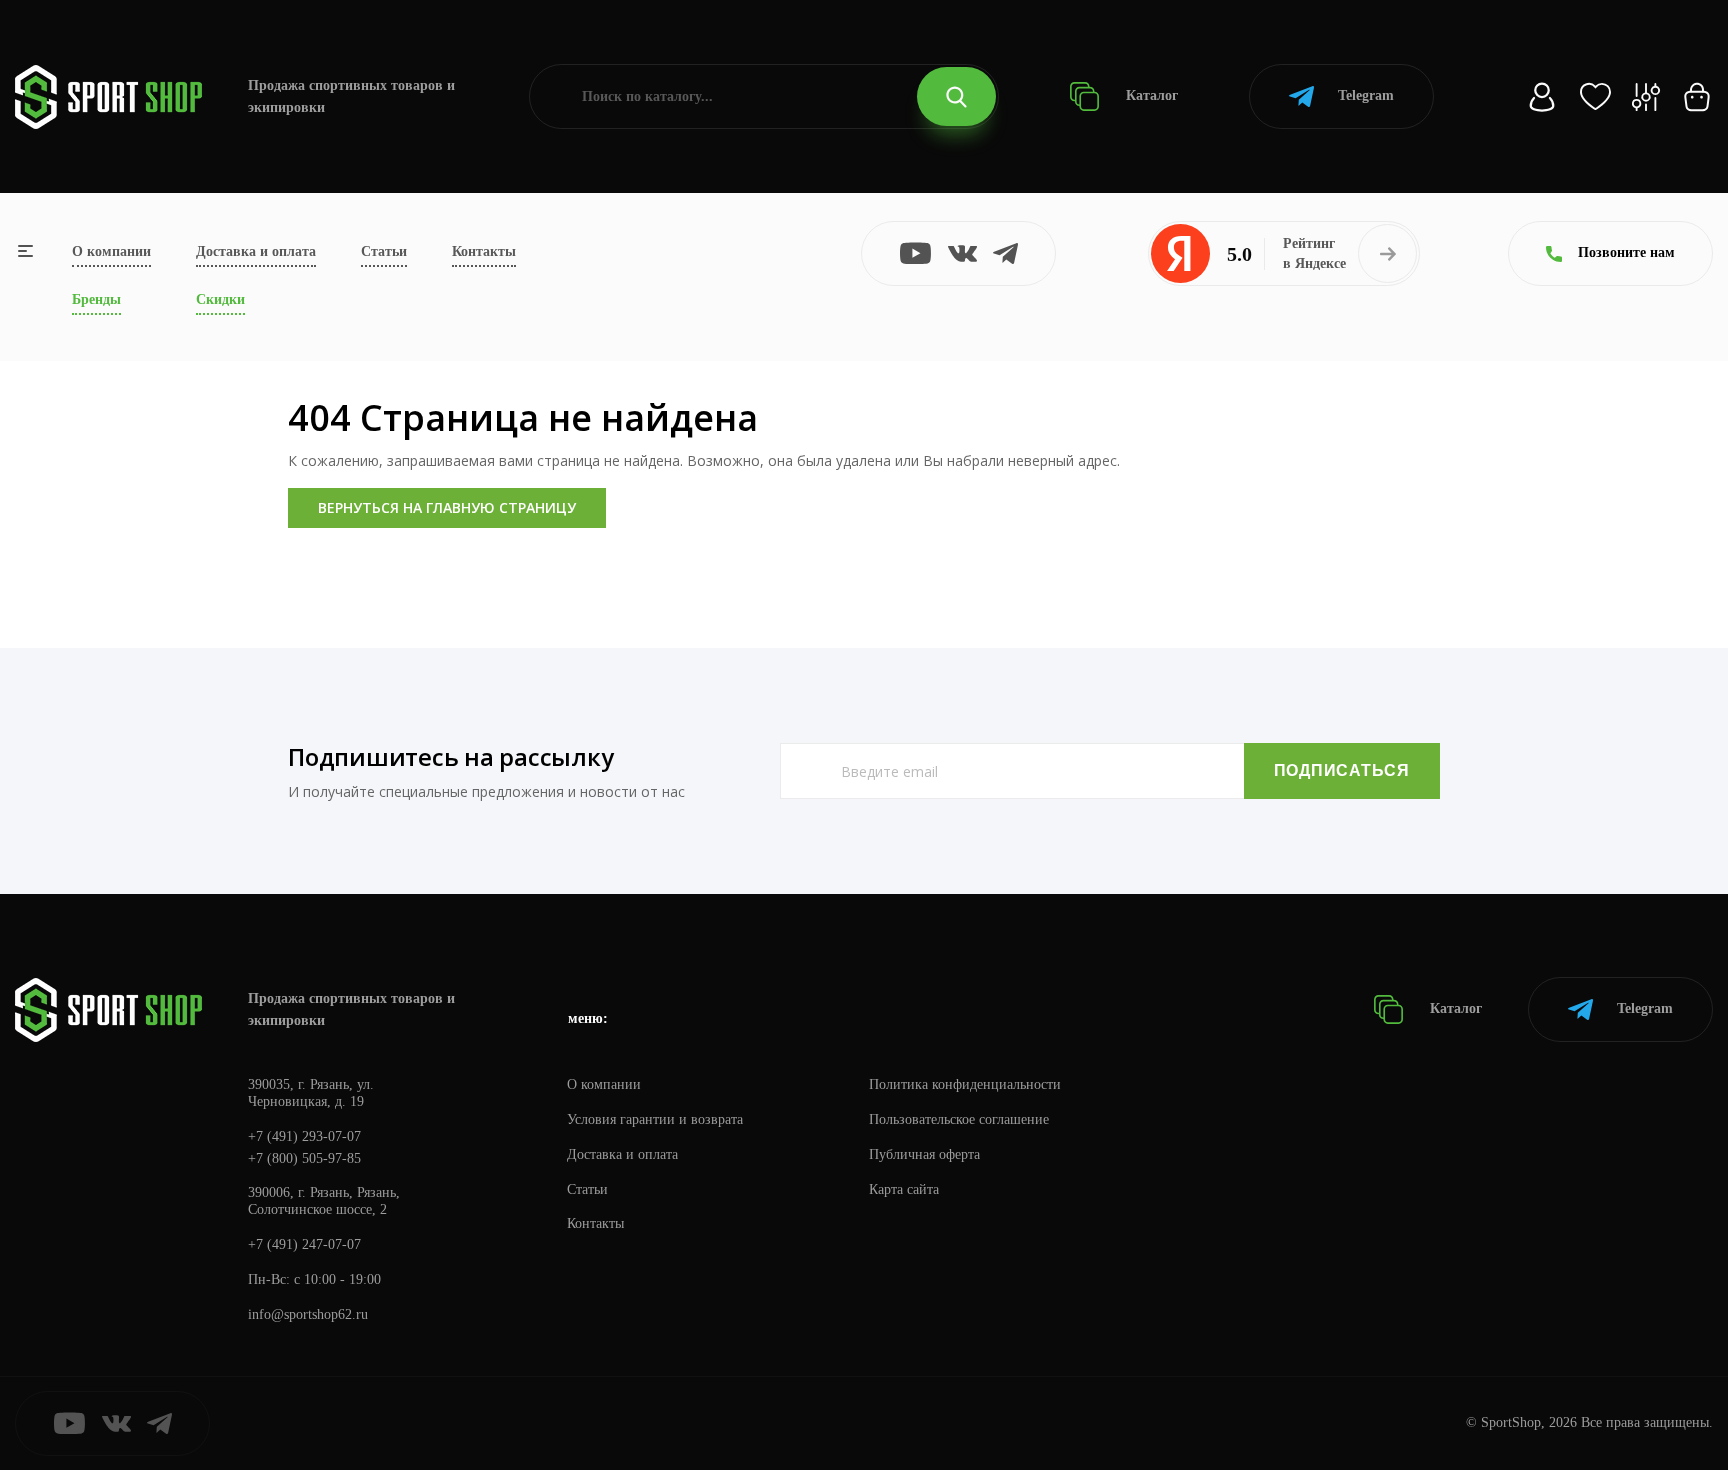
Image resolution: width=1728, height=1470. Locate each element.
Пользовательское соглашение (959, 1119)
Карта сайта (904, 1189)
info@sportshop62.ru (308, 1314)
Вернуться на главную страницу (447, 507)
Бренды (96, 299)
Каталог (1150, 95)
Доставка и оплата (256, 251)
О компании (111, 251)
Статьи (384, 251)
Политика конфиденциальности (965, 1084)
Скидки (220, 299)
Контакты (484, 251)
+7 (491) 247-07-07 (304, 1244)
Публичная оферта (924, 1154)
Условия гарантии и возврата (655, 1119)
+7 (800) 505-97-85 (304, 1158)
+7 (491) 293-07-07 (304, 1136)
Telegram (1366, 95)
